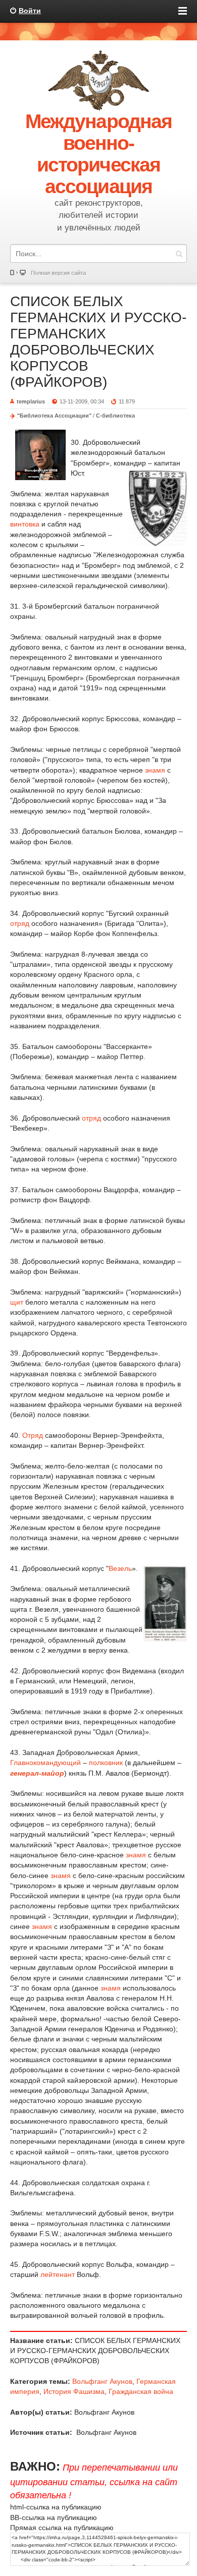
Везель (120, 1568)
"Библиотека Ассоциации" (54, 416)
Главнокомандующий (45, 1763)
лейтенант (58, 2274)
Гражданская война (141, 2391)
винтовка (25, 524)
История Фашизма (74, 2391)
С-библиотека (115, 416)
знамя (155, 770)
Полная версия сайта (58, 273)
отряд (20, 923)
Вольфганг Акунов (102, 2381)
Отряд (33, 1435)
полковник (106, 1763)
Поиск (179, 253)
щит (17, 1302)
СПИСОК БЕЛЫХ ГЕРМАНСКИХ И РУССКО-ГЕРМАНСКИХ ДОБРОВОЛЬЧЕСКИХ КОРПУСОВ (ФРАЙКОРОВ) (98, 342)
